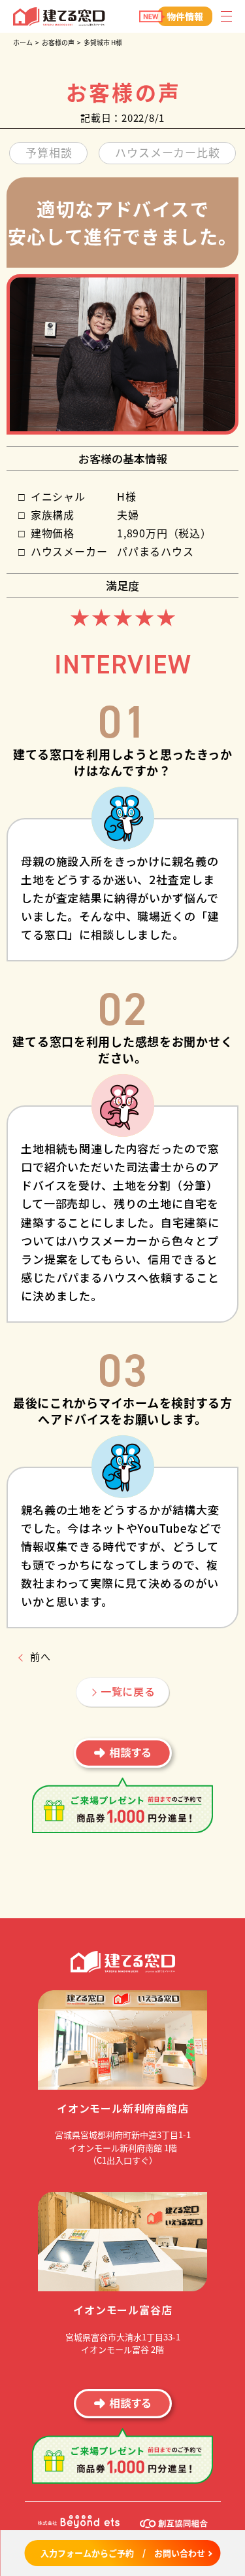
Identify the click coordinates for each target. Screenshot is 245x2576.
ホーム (23, 42)
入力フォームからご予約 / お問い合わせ (123, 2553)
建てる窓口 (59, 17)
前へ (41, 1656)
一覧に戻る (128, 1691)
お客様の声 (58, 42)
